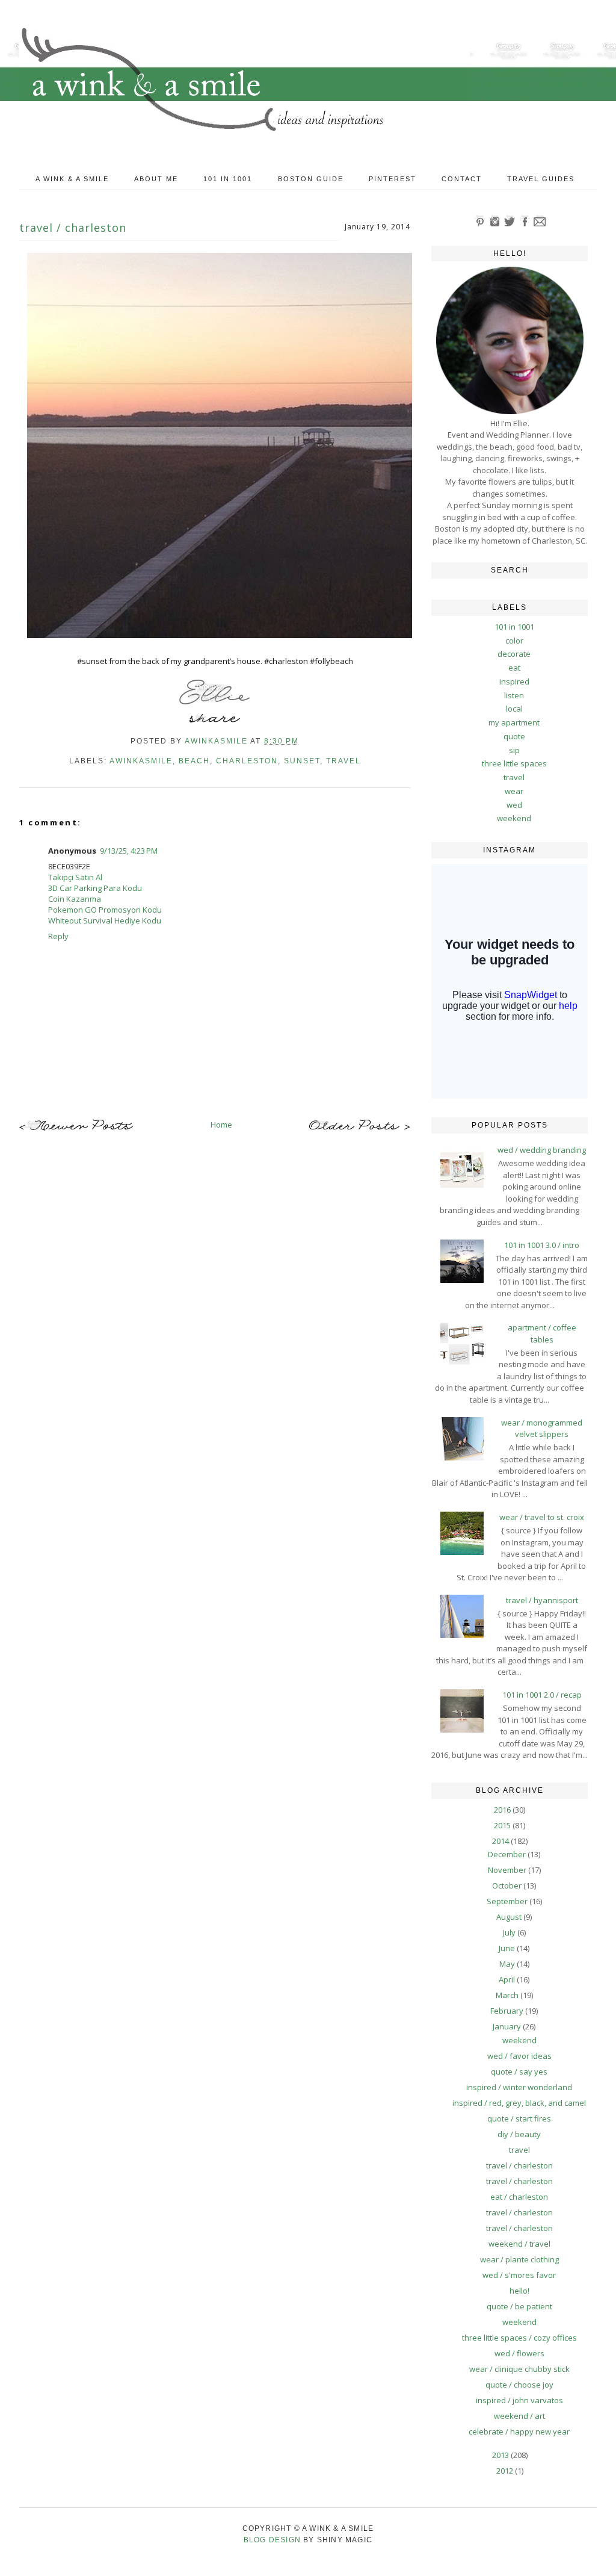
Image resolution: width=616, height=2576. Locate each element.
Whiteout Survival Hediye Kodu (105, 920)
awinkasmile (141, 761)
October (508, 1885)
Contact (462, 179)
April (508, 1979)
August (510, 1917)
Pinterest (393, 179)
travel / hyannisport (542, 1600)
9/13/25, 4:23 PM (129, 851)
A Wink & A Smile (72, 179)
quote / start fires (519, 2118)
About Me (156, 179)
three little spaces (514, 763)
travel (343, 761)
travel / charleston (519, 2165)
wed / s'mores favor (519, 2275)
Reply (58, 936)
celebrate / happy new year (519, 2432)
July (510, 1932)
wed (514, 805)
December (508, 1854)
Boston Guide (311, 179)
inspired (514, 681)
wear (514, 791)
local (514, 709)
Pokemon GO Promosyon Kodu (105, 910)
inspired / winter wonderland (519, 2087)
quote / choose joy (519, 2385)
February (508, 2011)
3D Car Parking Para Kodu (95, 888)
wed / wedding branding (542, 1150)
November (508, 1870)
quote (514, 736)
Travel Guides (541, 179)
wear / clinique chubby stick (519, 2369)
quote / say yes (519, 2072)
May (508, 1964)
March (508, 1995)
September (508, 1901)
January (508, 2026)
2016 (503, 1810)
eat (514, 668)
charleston (247, 761)
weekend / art (519, 2416)
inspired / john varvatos (519, 2400)
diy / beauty (519, 2134)
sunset (302, 761)
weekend (514, 818)
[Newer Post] (76, 1128)
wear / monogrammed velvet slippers (542, 1429)
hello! (519, 2291)
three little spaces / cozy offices (519, 2338)
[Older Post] (360, 1127)
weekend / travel (519, 2244)
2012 (506, 2471)
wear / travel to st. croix (542, 1517)
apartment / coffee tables (542, 1333)
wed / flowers (519, 2353)
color (514, 641)
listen (514, 695)
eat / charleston (519, 2197)
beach (194, 761)
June (508, 1948)
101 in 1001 (228, 179)
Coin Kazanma (75, 899)
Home (221, 1125)
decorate (514, 654)
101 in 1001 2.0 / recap (542, 1695)
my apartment (514, 722)
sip (514, 750)
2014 (501, 1841)
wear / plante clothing (519, 2259)
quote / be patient (519, 2306)
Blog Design (272, 2540)
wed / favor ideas (519, 2056)
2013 (501, 2455)
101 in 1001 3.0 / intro (542, 1245)
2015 (503, 1825)
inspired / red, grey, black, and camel (519, 2103)
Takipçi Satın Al (75, 877)
